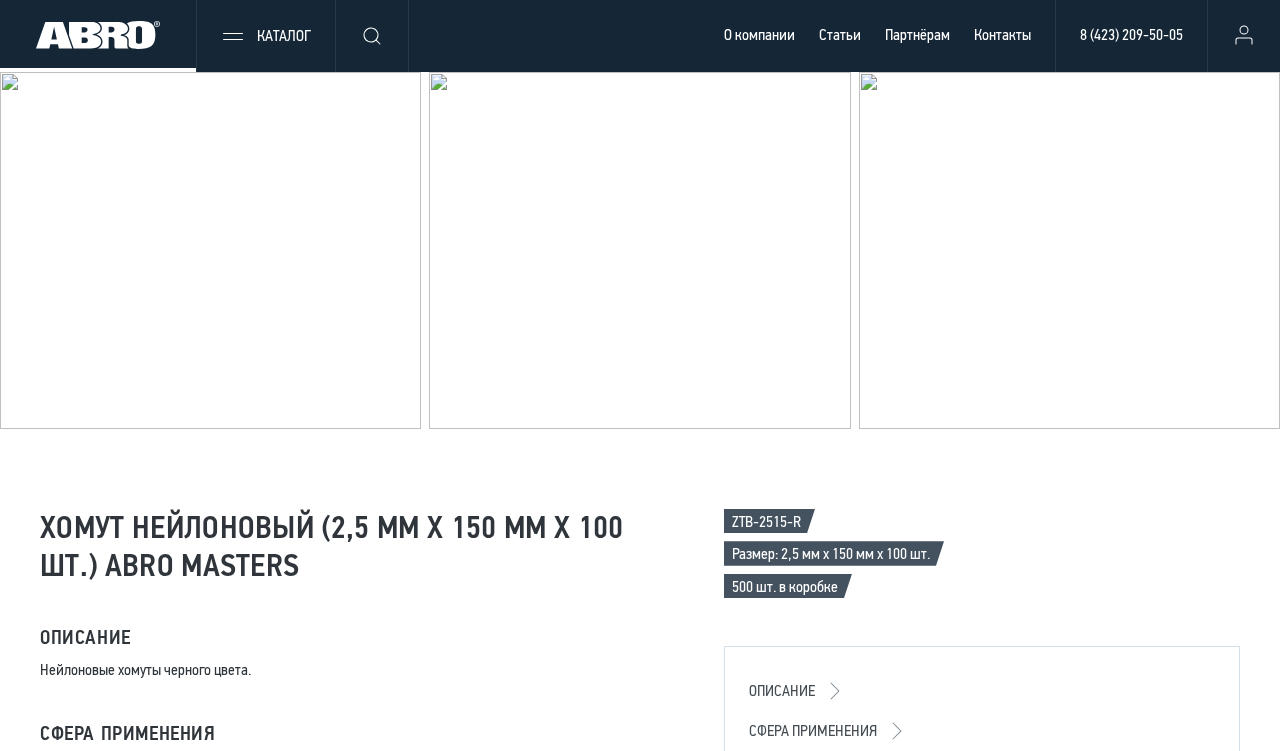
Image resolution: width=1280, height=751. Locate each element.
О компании (759, 34)
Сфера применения (813, 730)
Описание (782, 690)
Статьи (840, 34)
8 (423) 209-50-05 (1131, 34)
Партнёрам (917, 34)
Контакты (1002, 34)
